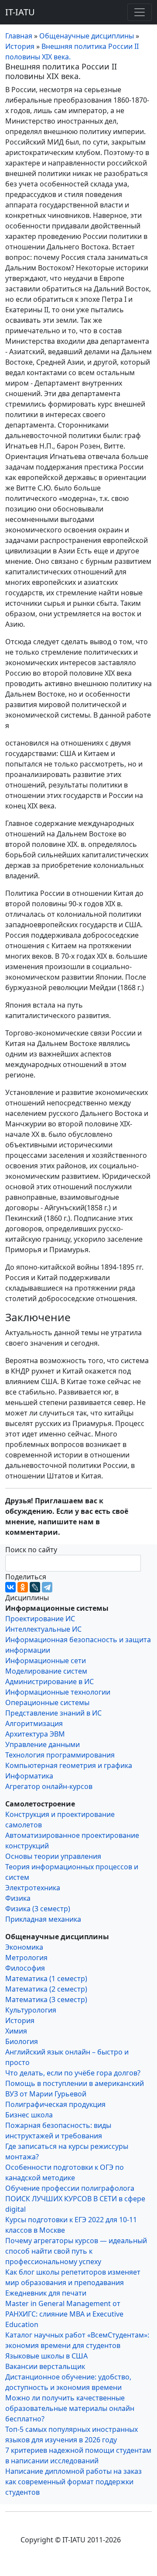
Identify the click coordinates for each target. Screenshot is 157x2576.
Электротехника (33, 1888)
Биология (22, 2041)
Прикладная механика (43, 1919)
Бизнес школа (29, 2115)
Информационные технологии (58, 1692)
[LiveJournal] (35, 1587)
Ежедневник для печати (46, 2293)
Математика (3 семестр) (46, 1999)
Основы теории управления (53, 1856)
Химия (16, 2031)
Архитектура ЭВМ (35, 1734)
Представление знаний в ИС (53, 1713)
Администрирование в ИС (49, 1682)
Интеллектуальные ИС (43, 1629)
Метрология (26, 1958)
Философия (25, 1968)
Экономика (24, 1947)
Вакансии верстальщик (45, 2366)
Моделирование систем (46, 1671)
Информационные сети (46, 1661)
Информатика (29, 1776)
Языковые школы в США (46, 2356)
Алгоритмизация (34, 1723)
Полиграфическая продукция (55, 2104)
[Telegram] (47, 1587)
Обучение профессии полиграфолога (70, 2188)
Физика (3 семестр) (38, 1909)
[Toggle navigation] (140, 12)
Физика (18, 1898)
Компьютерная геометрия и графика (69, 1765)
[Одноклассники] (23, 1587)
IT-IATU (20, 12)
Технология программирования (60, 1755)
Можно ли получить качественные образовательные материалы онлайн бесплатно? (70, 2408)
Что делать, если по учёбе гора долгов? (73, 2073)
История (20, 2020)
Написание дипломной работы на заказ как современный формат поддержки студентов (73, 2482)
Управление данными (43, 1744)
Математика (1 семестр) (46, 1979)
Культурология (31, 2010)
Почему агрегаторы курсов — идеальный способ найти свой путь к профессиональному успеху (76, 2251)
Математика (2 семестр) (46, 1989)
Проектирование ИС (40, 1619)
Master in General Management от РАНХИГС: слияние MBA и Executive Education (64, 2314)
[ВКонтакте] (10, 1587)
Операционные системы (47, 1702)
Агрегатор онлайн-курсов (49, 1786)
